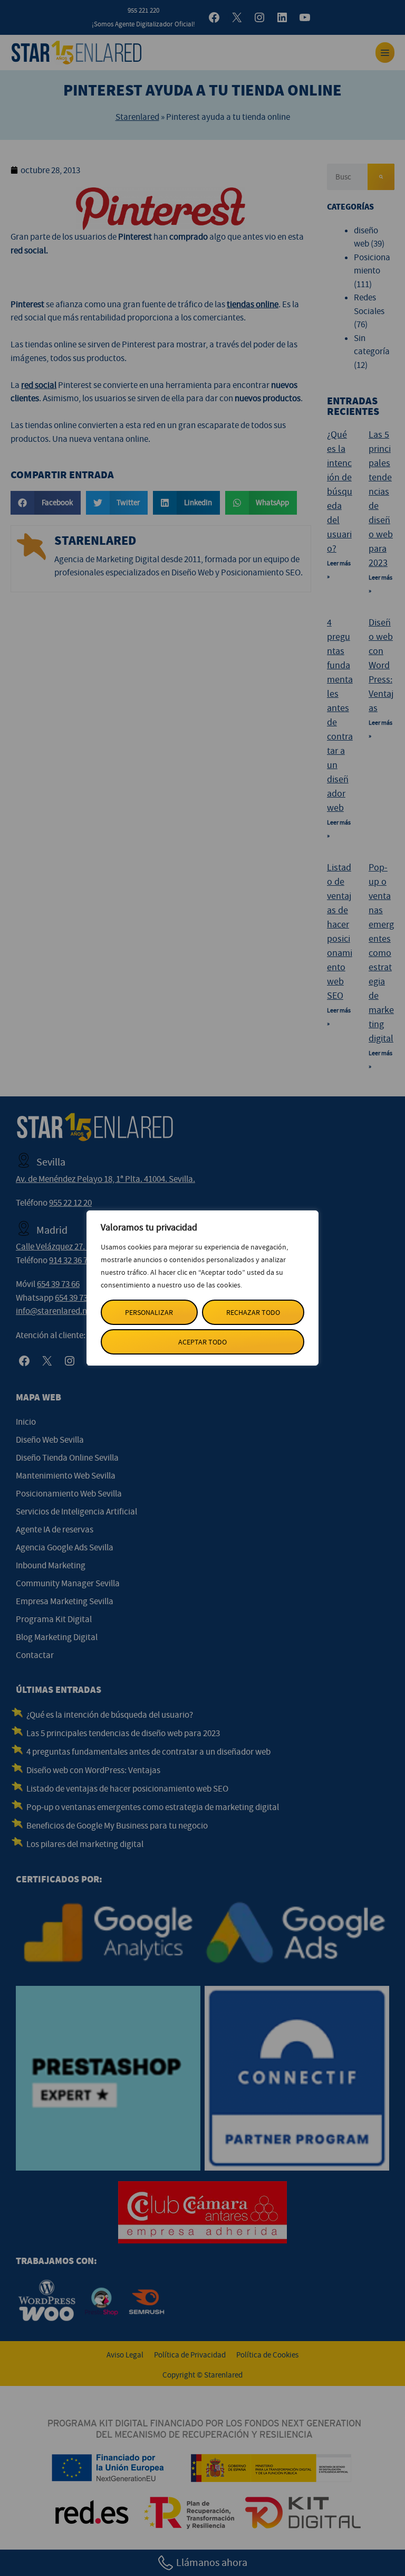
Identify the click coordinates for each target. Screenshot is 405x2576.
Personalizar (149, 1312)
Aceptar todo (202, 1342)
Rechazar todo (253, 1312)
